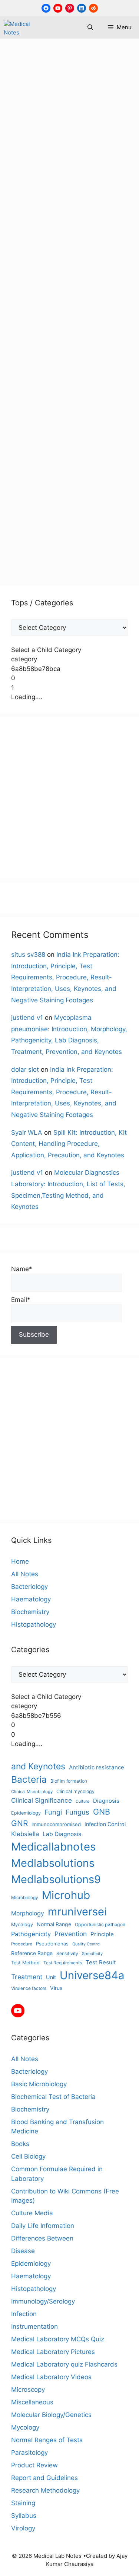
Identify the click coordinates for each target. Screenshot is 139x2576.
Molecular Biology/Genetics (51, 2415)
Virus (56, 1988)
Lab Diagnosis (75, 426)
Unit (51, 1977)
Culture (82, 1801)
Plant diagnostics (80, 483)
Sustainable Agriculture (46, 539)
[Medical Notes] (23, 27)
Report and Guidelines (44, 2478)
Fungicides (103, 403)
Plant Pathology (88, 505)
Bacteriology (29, 1587)
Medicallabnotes (81, 437)
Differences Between (42, 2238)
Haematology (31, 1599)
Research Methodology (45, 2490)
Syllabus (24, 2516)
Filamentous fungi (38, 403)
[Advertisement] (69, 798)
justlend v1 (27, 1018)
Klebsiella (25, 1834)
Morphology (60, 460)
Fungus (22, 414)
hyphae (47, 414)
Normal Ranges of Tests (47, 2440)
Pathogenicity (31, 483)
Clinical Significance (42, 1800)
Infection (24, 2314)
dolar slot (25, 1069)
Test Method (25, 1963)
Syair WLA (27, 1132)
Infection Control (105, 1824)
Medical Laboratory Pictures (53, 2352)
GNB (102, 1812)
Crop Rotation (77, 358)
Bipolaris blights (74, 335)
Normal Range (54, 1924)
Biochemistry (30, 1612)
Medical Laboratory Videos (51, 2377)
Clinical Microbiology (32, 1792)
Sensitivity (67, 1953)
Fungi (76, 403)
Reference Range (32, 1953)
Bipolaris (78, 324)
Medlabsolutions (36, 449)
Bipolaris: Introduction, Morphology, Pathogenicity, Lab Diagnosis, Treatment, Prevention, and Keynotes (68, 121)
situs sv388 (28, 955)
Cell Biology (28, 2156)
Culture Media (32, 2213)
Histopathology (34, 1624)
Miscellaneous (32, 313)
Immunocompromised (56, 1824)
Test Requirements (63, 1963)
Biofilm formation (69, 1781)
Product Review (34, 2465)
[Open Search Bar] (90, 27)
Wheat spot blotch (38, 562)
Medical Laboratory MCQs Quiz (58, 2339)
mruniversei (98, 460)
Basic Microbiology (80, 301)
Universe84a (91, 550)
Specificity (92, 1954)
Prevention (75, 516)
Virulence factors (29, 1988)
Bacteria (29, 1779)
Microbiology (25, 1897)
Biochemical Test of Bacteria (53, 2097)
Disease (23, 2251)
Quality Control (86, 1944)
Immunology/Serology (43, 2301)
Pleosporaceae (33, 516)
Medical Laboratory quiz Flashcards (64, 2364)
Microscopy (28, 2390)
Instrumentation (34, 2327)
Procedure (22, 1944)
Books (20, 2144)
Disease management (74, 369)
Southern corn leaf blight (73, 528)
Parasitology (29, 2453)
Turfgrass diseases (40, 550)
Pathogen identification (77, 471)
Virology (23, 2528)
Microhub (25, 460)
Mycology (71, 313)
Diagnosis (106, 1801)
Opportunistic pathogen (100, 1924)
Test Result (101, 1962)
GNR (19, 1823)
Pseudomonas (52, 1944)
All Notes (35, 301)
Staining (23, 2503)
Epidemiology (76, 392)
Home (20, 1561)
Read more (35, 274)
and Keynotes (42, 324)
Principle (102, 1934)
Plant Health (60, 494)
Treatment (100, 539)
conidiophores (32, 358)
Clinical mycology (69, 346)
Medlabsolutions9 (91, 449)
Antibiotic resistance (97, 1767)
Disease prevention (40, 380)
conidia (109, 346)
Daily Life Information (43, 2226)
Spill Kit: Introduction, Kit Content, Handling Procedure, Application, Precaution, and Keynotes (69, 1144)
